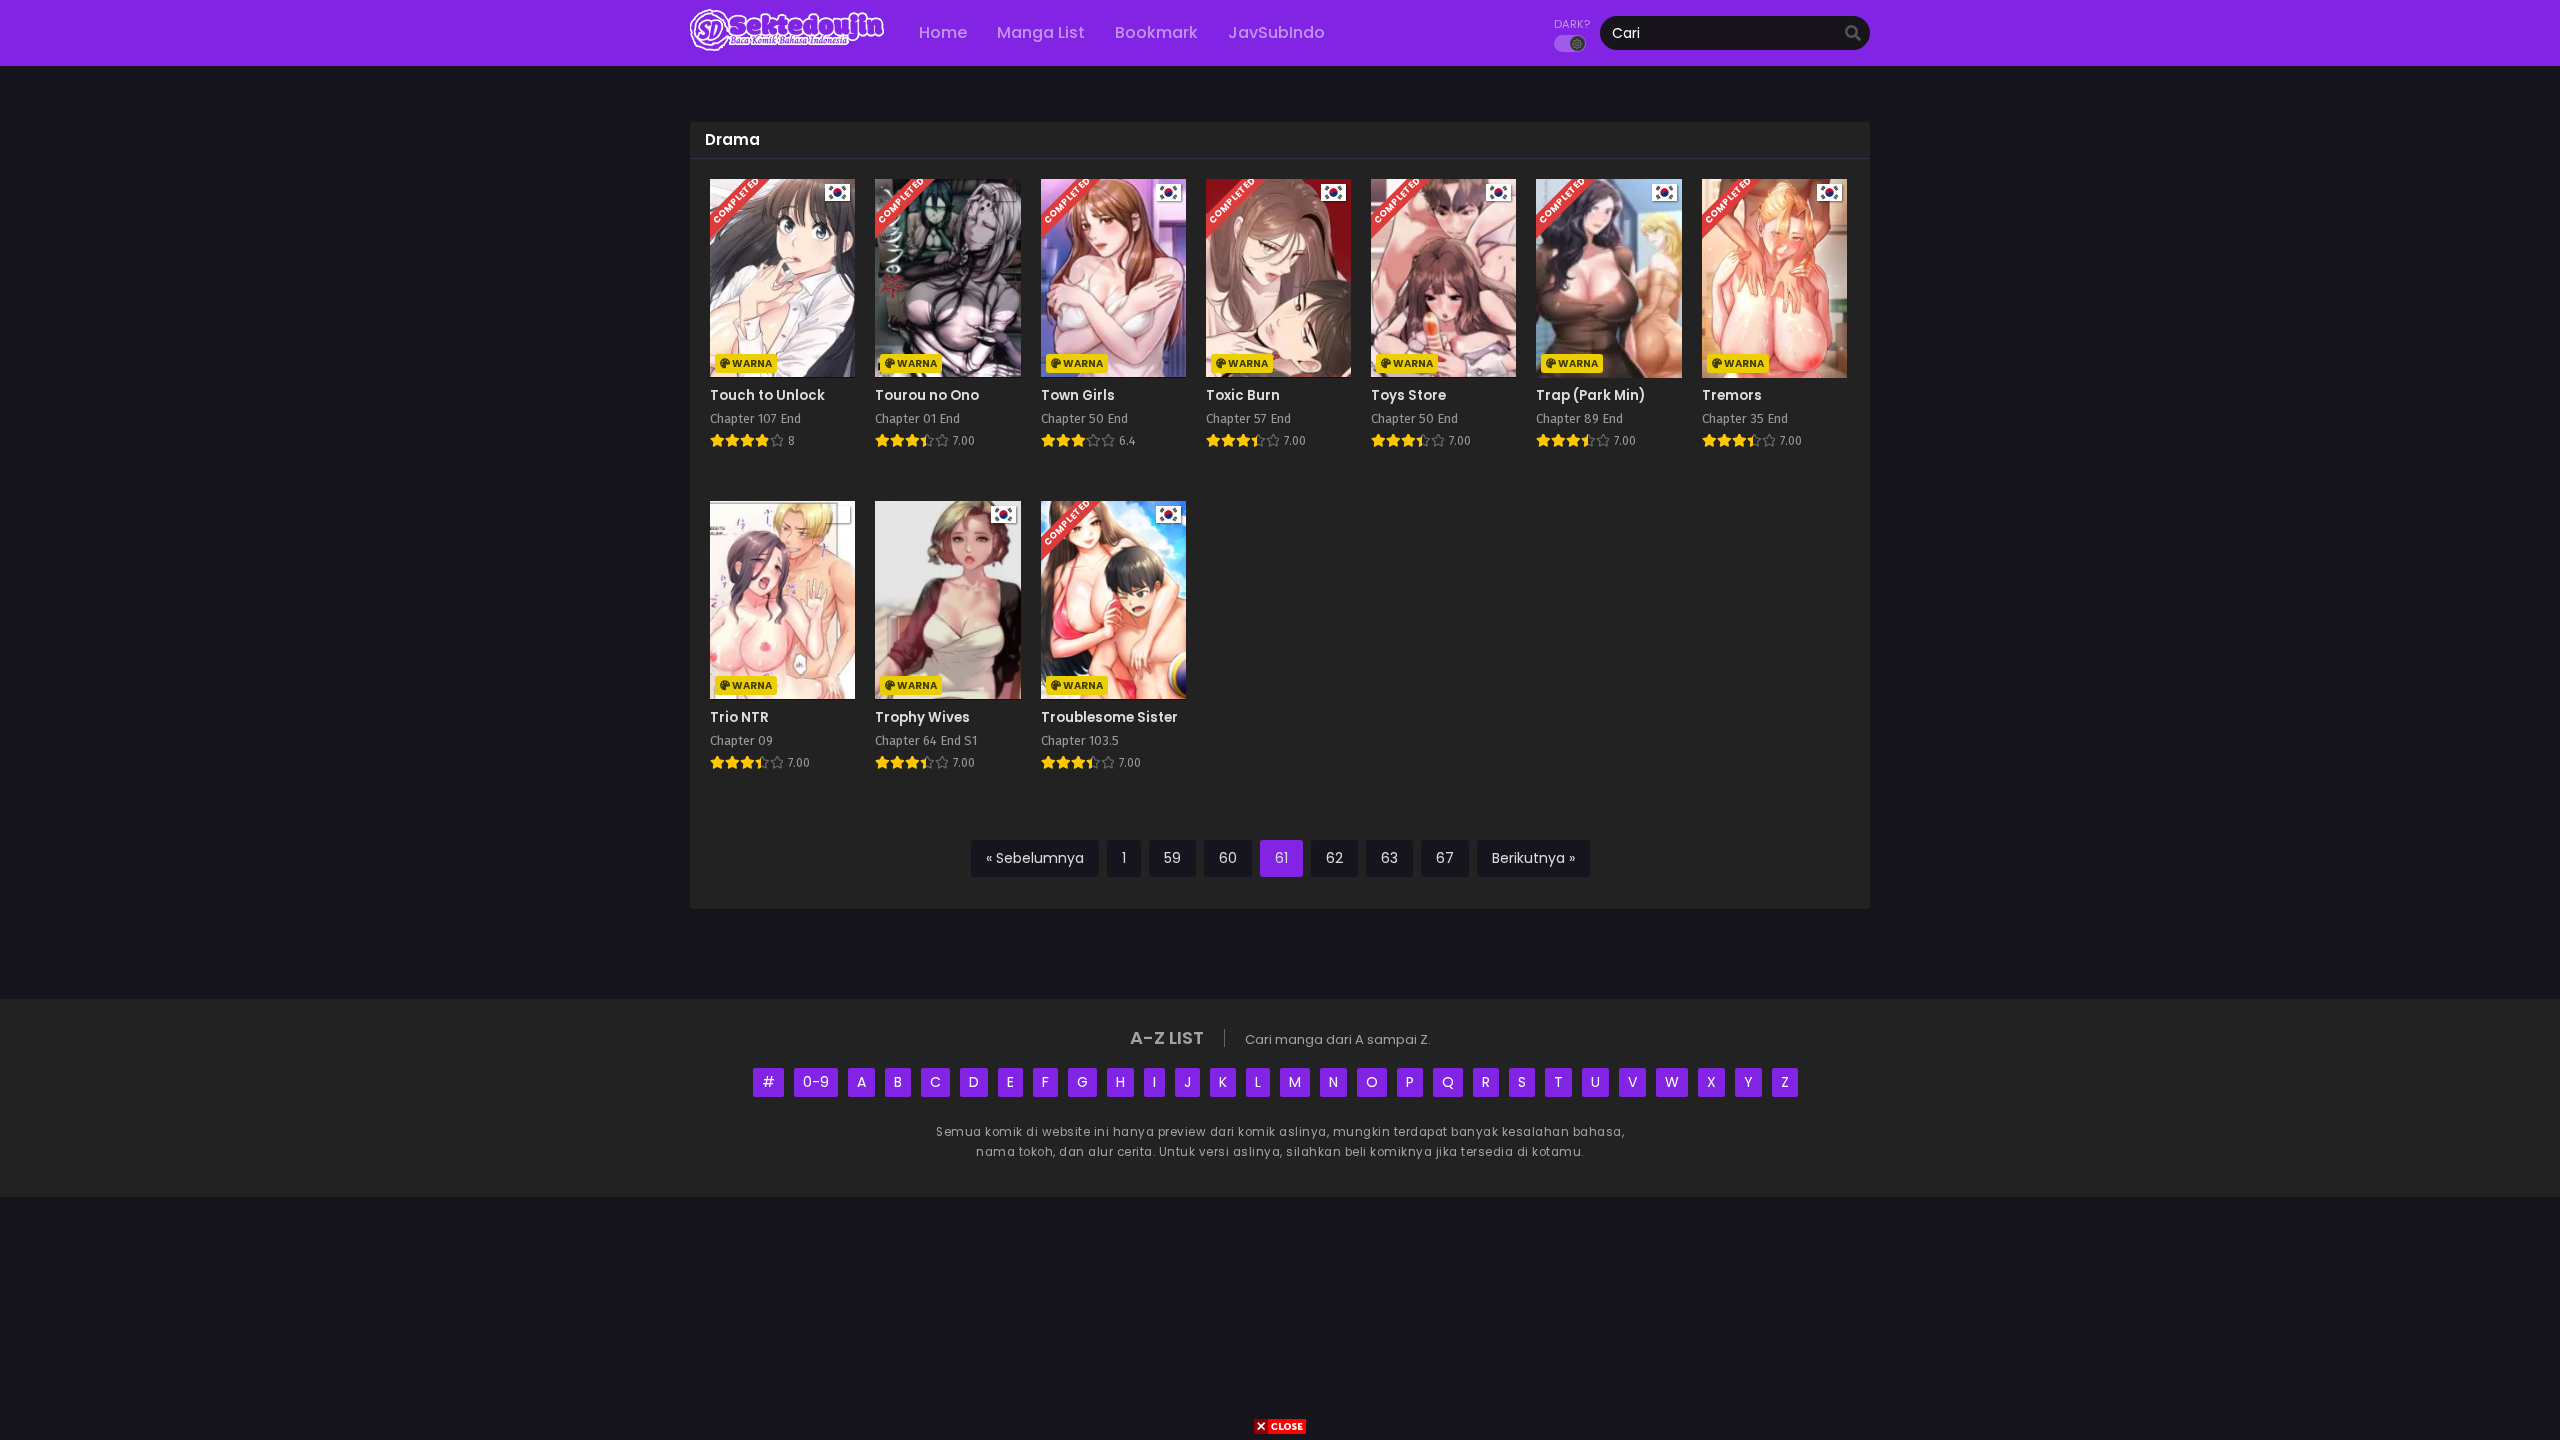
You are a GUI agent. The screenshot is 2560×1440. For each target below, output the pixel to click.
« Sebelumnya (1035, 858)
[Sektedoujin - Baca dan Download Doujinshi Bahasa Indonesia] (787, 50)
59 (1172, 858)
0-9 (816, 1082)
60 (1228, 858)
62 (1334, 858)
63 (1389, 858)
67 (1445, 858)
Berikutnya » (1533, 858)
